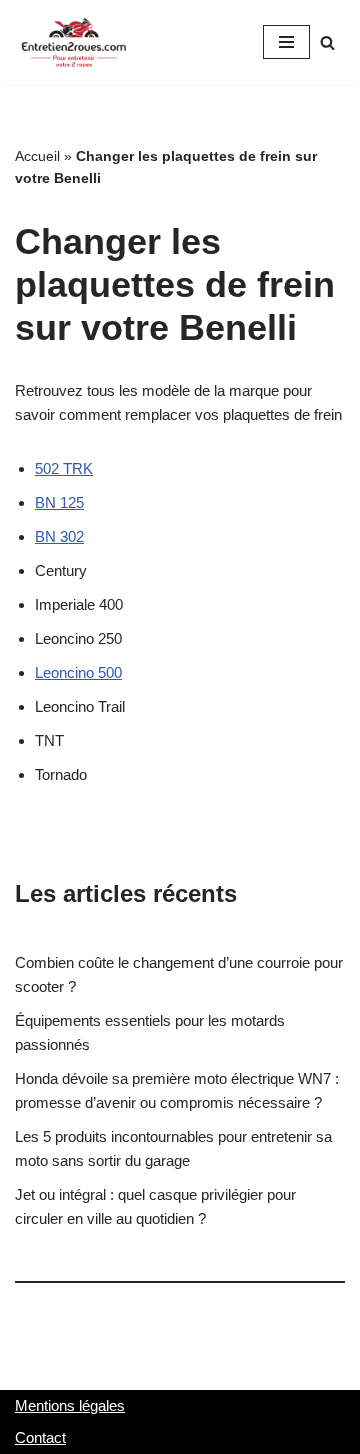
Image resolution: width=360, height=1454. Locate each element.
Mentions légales (70, 1405)
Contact (40, 1437)
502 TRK (64, 468)
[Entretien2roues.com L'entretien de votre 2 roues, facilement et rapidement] (75, 42)
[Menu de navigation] (286, 42)
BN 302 (59, 536)
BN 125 (59, 502)
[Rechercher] (327, 42)
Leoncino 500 (78, 672)
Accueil (37, 156)
